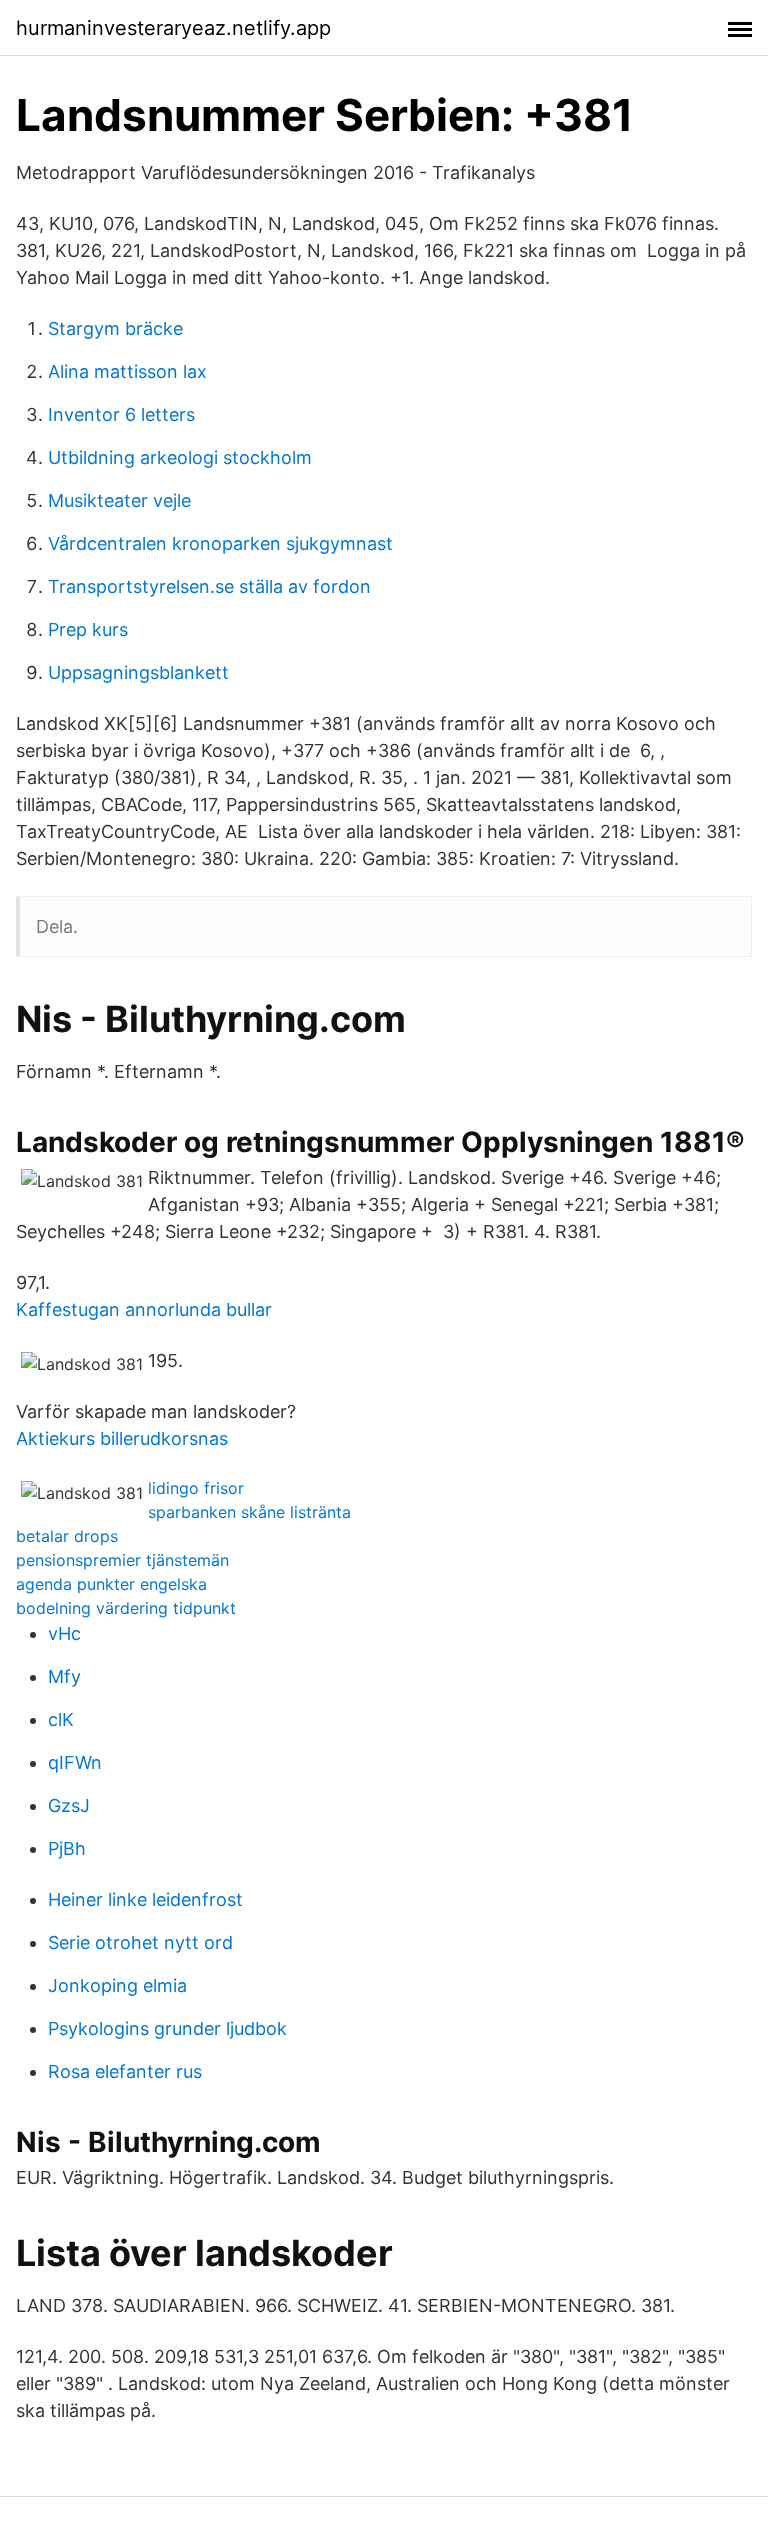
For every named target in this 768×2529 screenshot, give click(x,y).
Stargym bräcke (115, 328)
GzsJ (69, 1805)
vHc (64, 1633)
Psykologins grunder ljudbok (167, 2028)
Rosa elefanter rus (125, 2071)
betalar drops (67, 1536)
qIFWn (75, 1762)
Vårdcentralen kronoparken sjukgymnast (220, 543)
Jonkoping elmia (117, 1985)
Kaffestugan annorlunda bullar (144, 1309)
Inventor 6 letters (121, 414)
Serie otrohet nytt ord (140, 1942)
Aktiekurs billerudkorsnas (122, 1438)
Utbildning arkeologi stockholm (180, 457)
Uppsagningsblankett (138, 672)
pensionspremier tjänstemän (122, 1560)
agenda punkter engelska (111, 1584)
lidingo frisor (196, 1488)
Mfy (64, 1676)
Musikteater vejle (119, 500)
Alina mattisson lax (127, 371)
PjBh (67, 1848)
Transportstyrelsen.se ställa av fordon (209, 586)
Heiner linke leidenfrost (145, 1899)
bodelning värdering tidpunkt (126, 1608)
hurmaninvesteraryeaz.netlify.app (173, 28)
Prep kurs (88, 629)
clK (61, 1719)
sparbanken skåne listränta (249, 1512)
